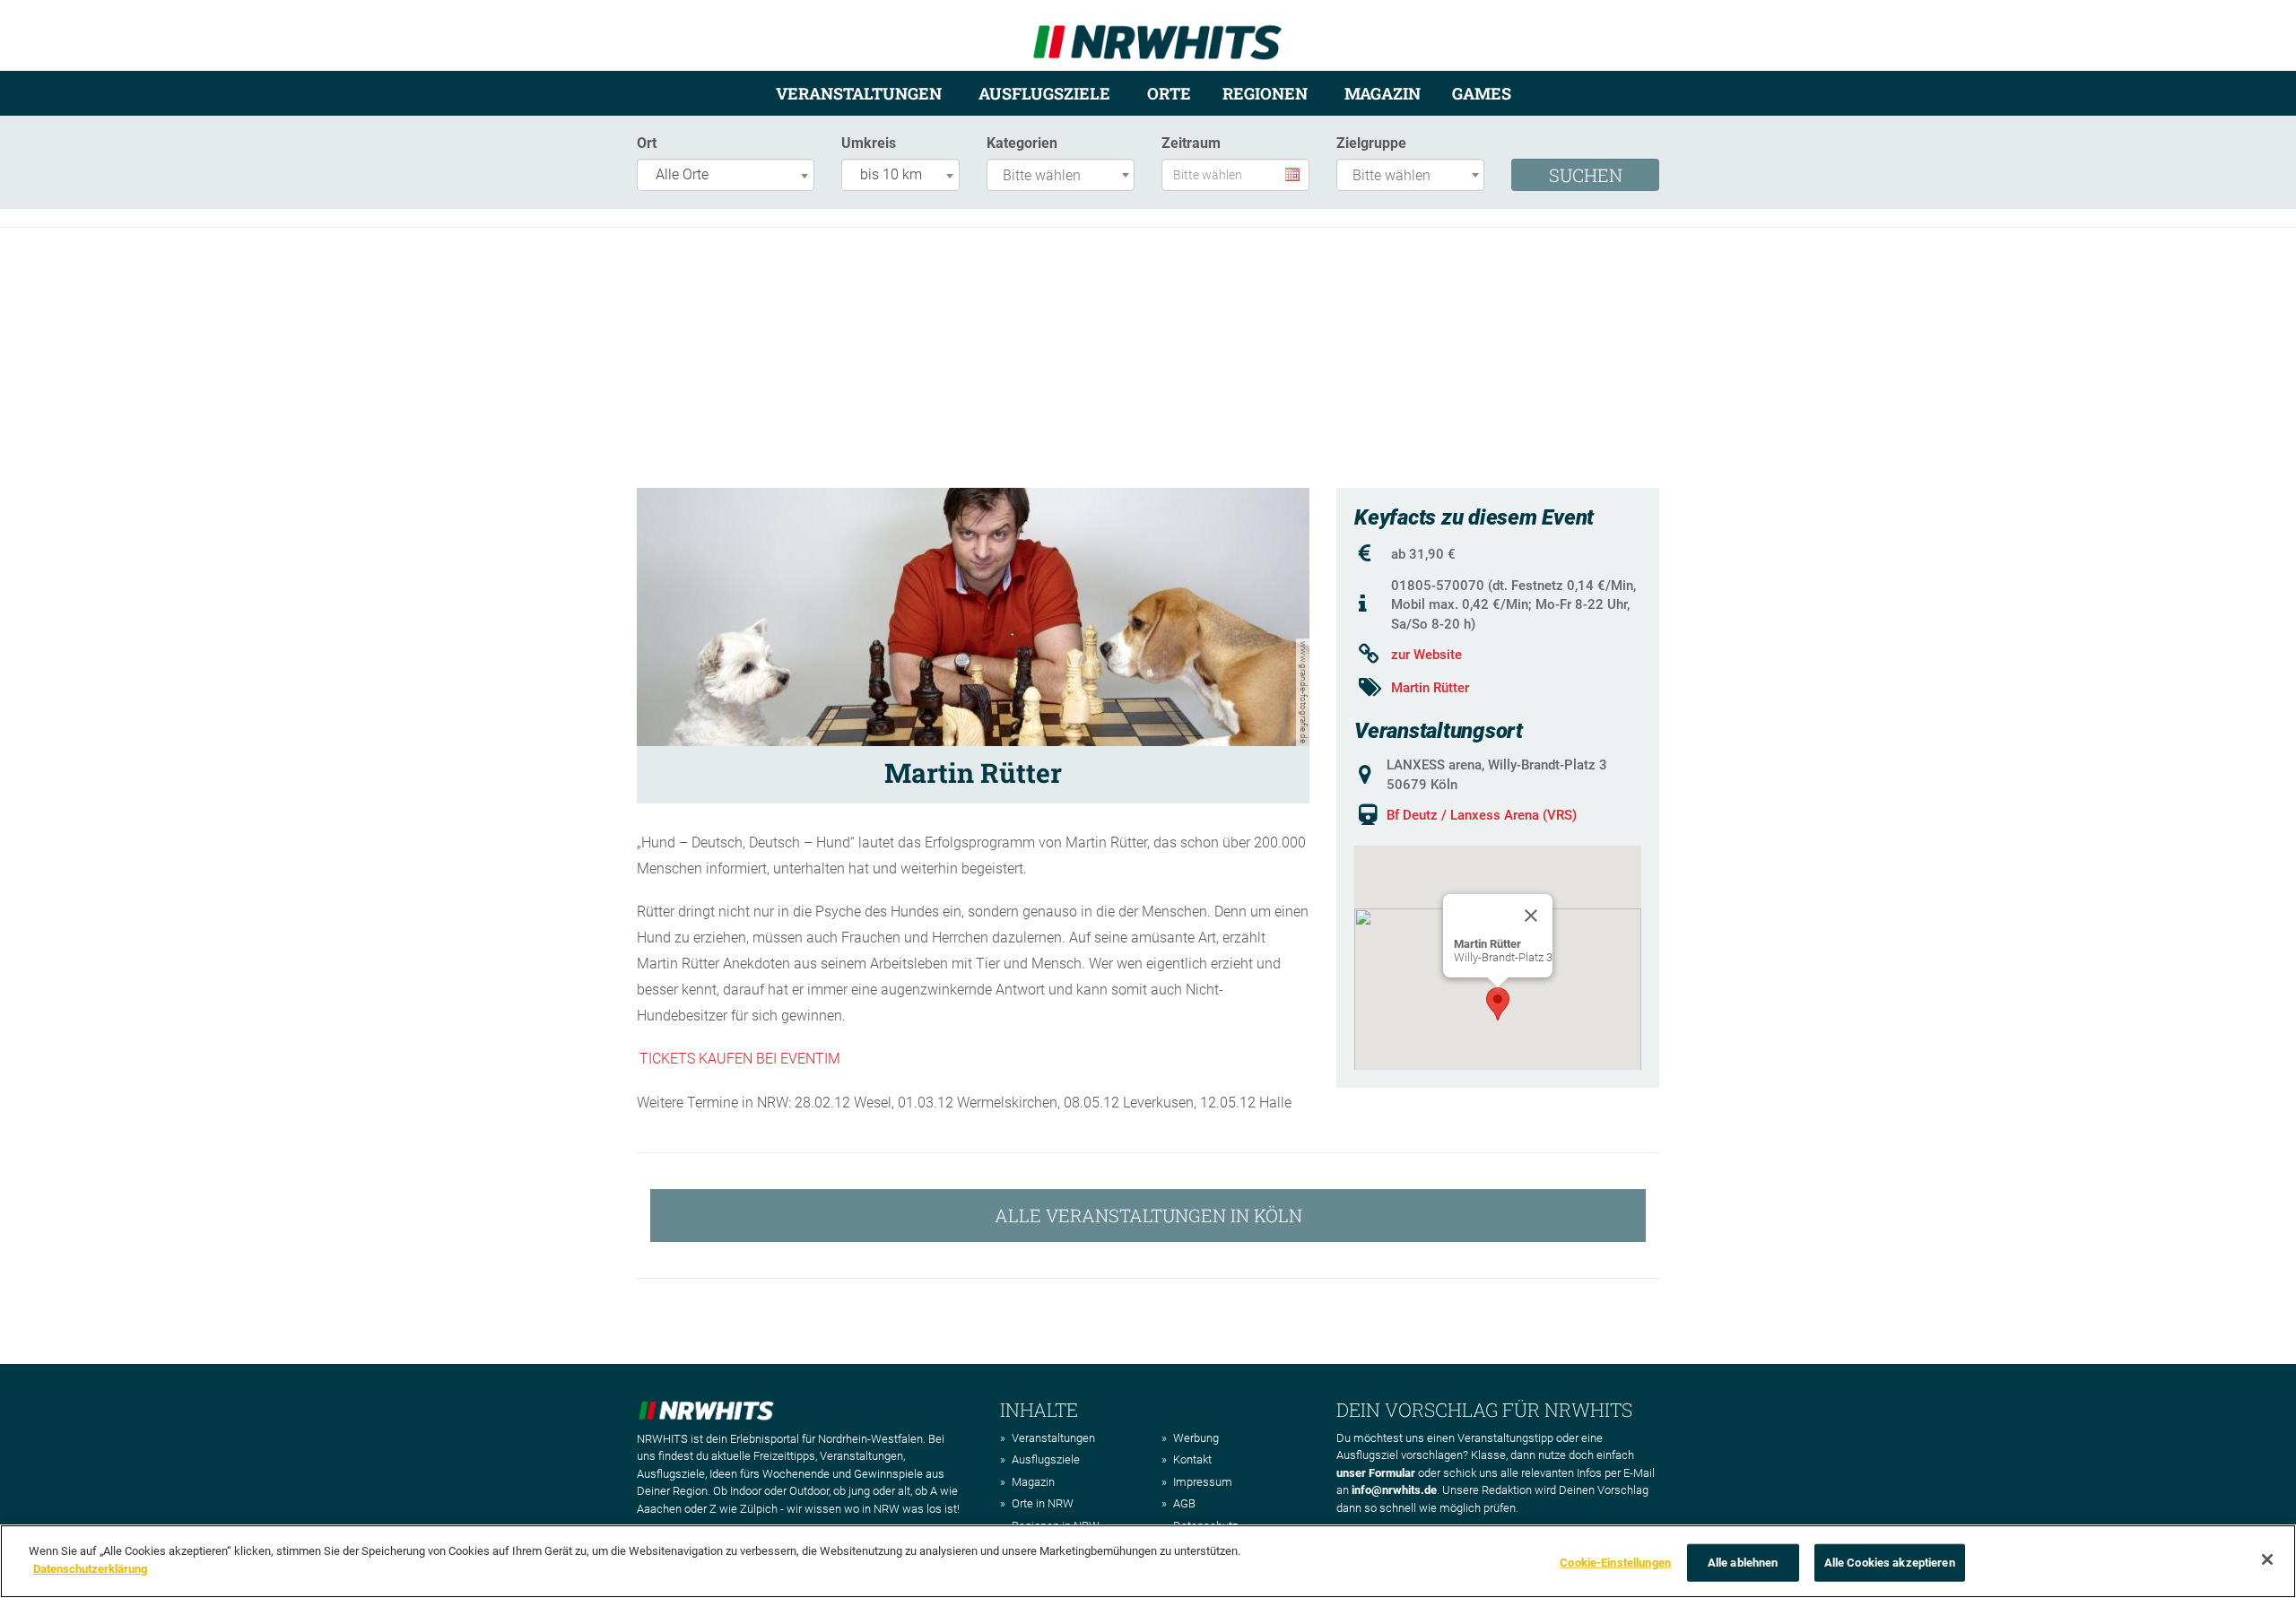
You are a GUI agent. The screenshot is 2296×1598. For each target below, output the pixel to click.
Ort (647, 143)
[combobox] (726, 175)
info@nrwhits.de (1394, 1490)
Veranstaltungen (859, 93)
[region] (1148, 1561)
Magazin (1383, 93)
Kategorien (1022, 143)
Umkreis (869, 143)
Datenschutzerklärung (90, 1568)
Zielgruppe (1371, 143)
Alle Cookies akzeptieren (1890, 1563)
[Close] (1531, 916)
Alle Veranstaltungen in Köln (1148, 1215)
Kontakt (1192, 1459)
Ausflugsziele (1044, 93)
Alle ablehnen (1743, 1563)
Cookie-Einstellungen (1615, 1563)
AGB (1184, 1503)
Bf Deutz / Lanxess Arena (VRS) (1482, 815)
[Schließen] (2267, 1559)
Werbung (1196, 1438)
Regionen (1265, 93)
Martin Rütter (1430, 688)
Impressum (1203, 1482)
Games (1482, 93)
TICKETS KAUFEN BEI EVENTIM (740, 1059)
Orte (1169, 93)
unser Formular (1376, 1473)
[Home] (1157, 35)
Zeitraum (1191, 143)
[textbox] (1065, 176)
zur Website (1426, 655)
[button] (1498, 1004)
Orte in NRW (1043, 1503)
